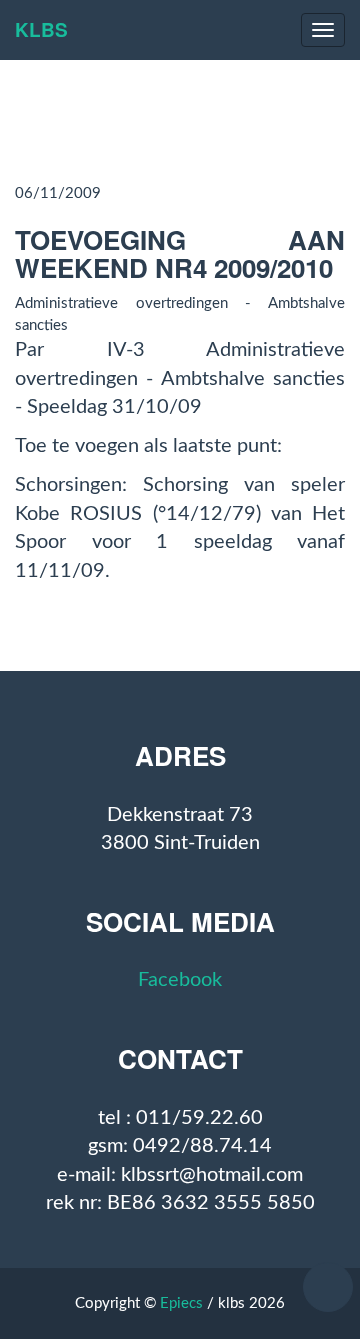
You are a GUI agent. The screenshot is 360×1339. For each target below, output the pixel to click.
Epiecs (181, 1303)
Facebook (180, 980)
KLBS (41, 29)
